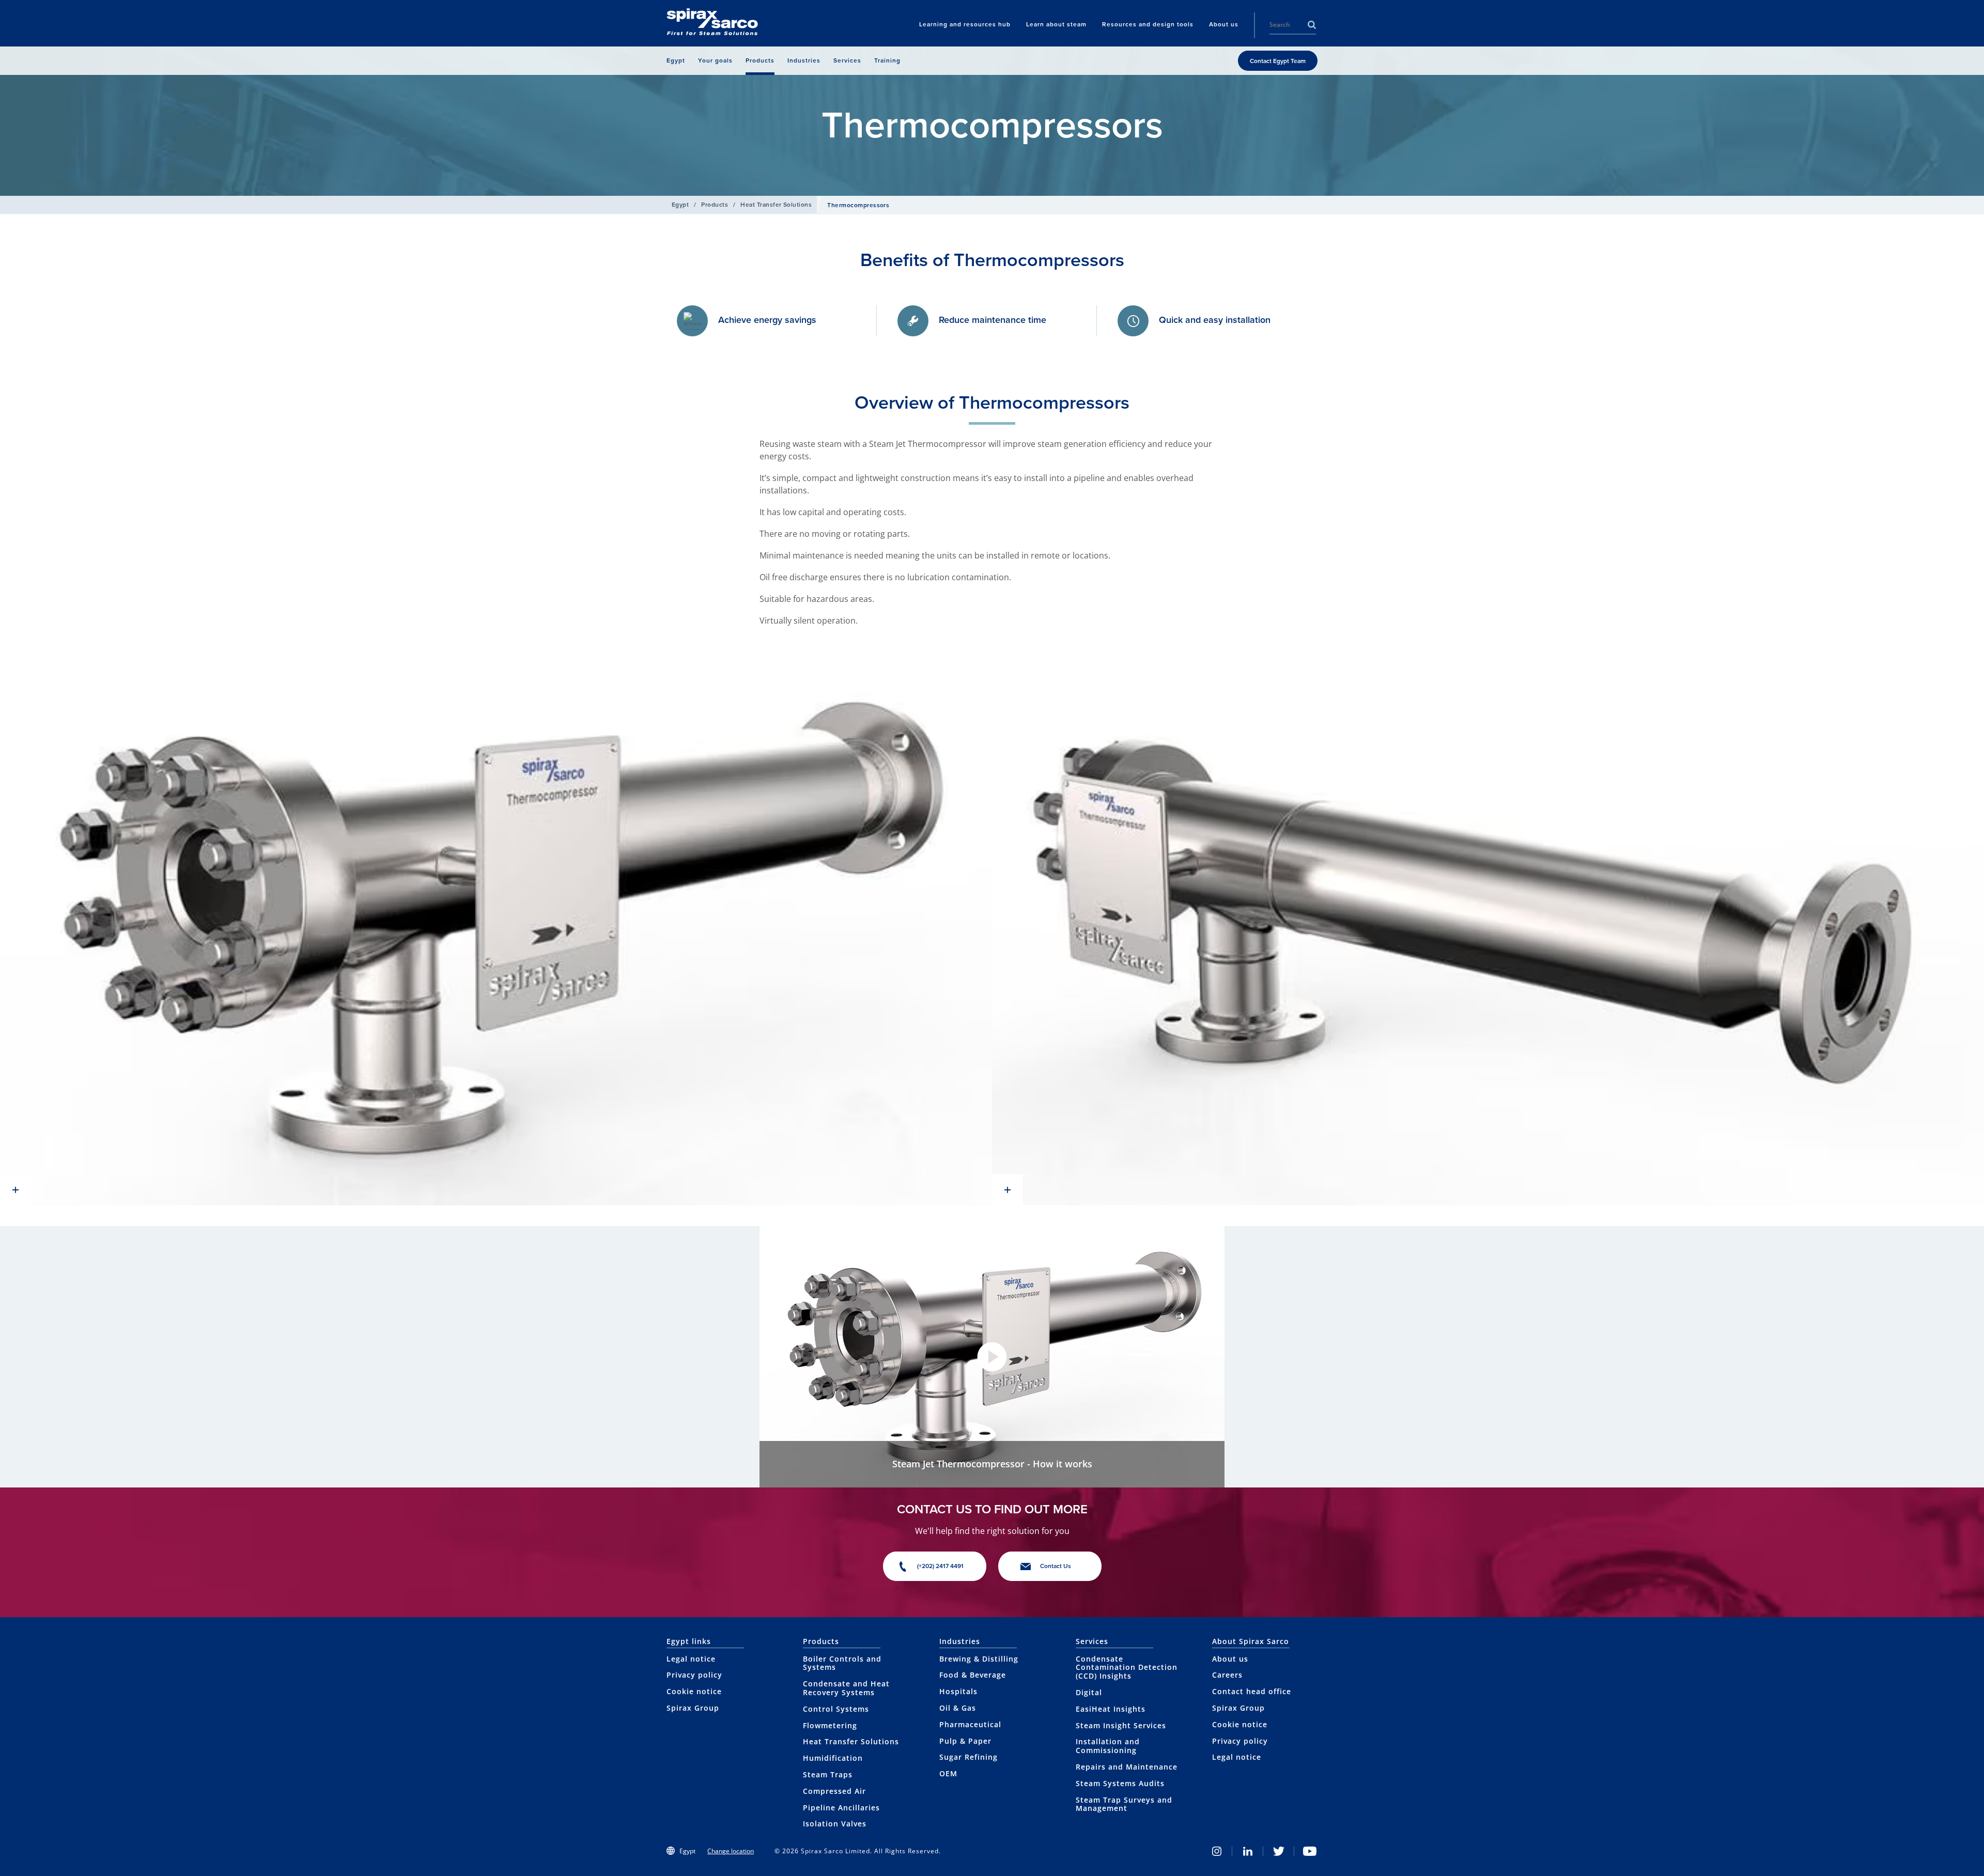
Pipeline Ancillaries (841, 1808)
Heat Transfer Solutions (776, 205)
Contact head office (1252, 1691)
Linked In (1248, 1851)
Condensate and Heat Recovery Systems (846, 1688)
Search (1312, 25)
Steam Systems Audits (1120, 1783)
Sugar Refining (968, 1757)
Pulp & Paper (965, 1741)
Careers (1227, 1675)
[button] (992, 1357)
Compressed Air (834, 1791)
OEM (948, 1773)
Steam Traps (828, 1774)
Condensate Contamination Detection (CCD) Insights (1127, 1668)
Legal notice (691, 1659)
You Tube (1310, 1851)
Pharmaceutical (970, 1724)
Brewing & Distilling (979, 1659)
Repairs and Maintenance (1127, 1767)
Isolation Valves (835, 1824)
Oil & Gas (958, 1708)
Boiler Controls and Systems (842, 1663)
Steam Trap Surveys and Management (1124, 1804)
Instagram (1217, 1851)
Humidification (833, 1758)
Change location (731, 1851)
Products (715, 205)
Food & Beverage (973, 1675)
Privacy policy (694, 1675)
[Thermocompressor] (496, 926)
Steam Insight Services (1121, 1725)
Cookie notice (694, 1691)
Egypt (680, 205)
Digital (1089, 1692)
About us (1230, 1659)
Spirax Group (693, 1708)
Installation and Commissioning (1108, 1746)
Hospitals (958, 1691)
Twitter (1279, 1851)
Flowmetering (830, 1725)
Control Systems (836, 1709)
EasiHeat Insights (1111, 1709)
